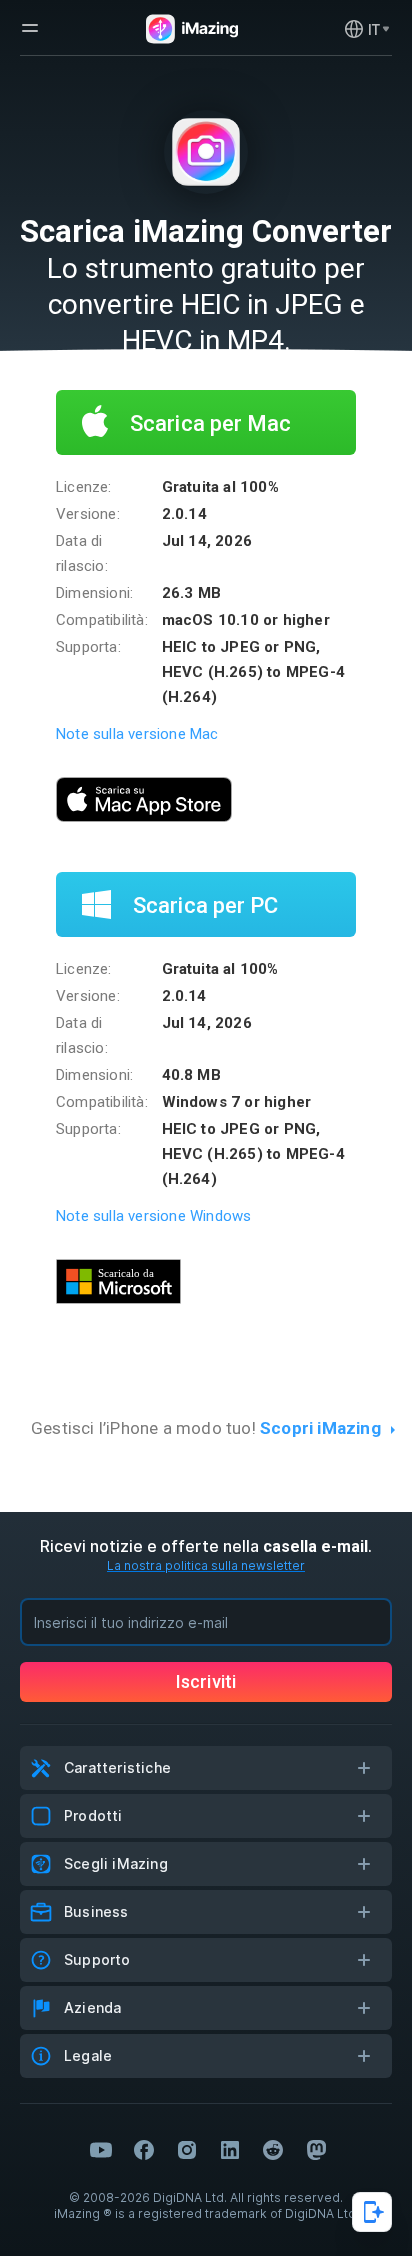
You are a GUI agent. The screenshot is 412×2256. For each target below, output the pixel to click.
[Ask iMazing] (372, 2212)
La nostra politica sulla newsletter (206, 1565)
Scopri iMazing (320, 1428)
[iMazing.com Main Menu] (30, 28)
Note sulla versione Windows (153, 1216)
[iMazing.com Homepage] (190, 29)
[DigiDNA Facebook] (144, 2150)
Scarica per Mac (208, 423)
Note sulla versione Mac (137, 734)
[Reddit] (273, 2150)
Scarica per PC (203, 905)
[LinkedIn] (230, 2150)
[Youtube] (101, 2150)
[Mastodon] (316, 2150)
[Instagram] (187, 2150)
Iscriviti (206, 1681)
